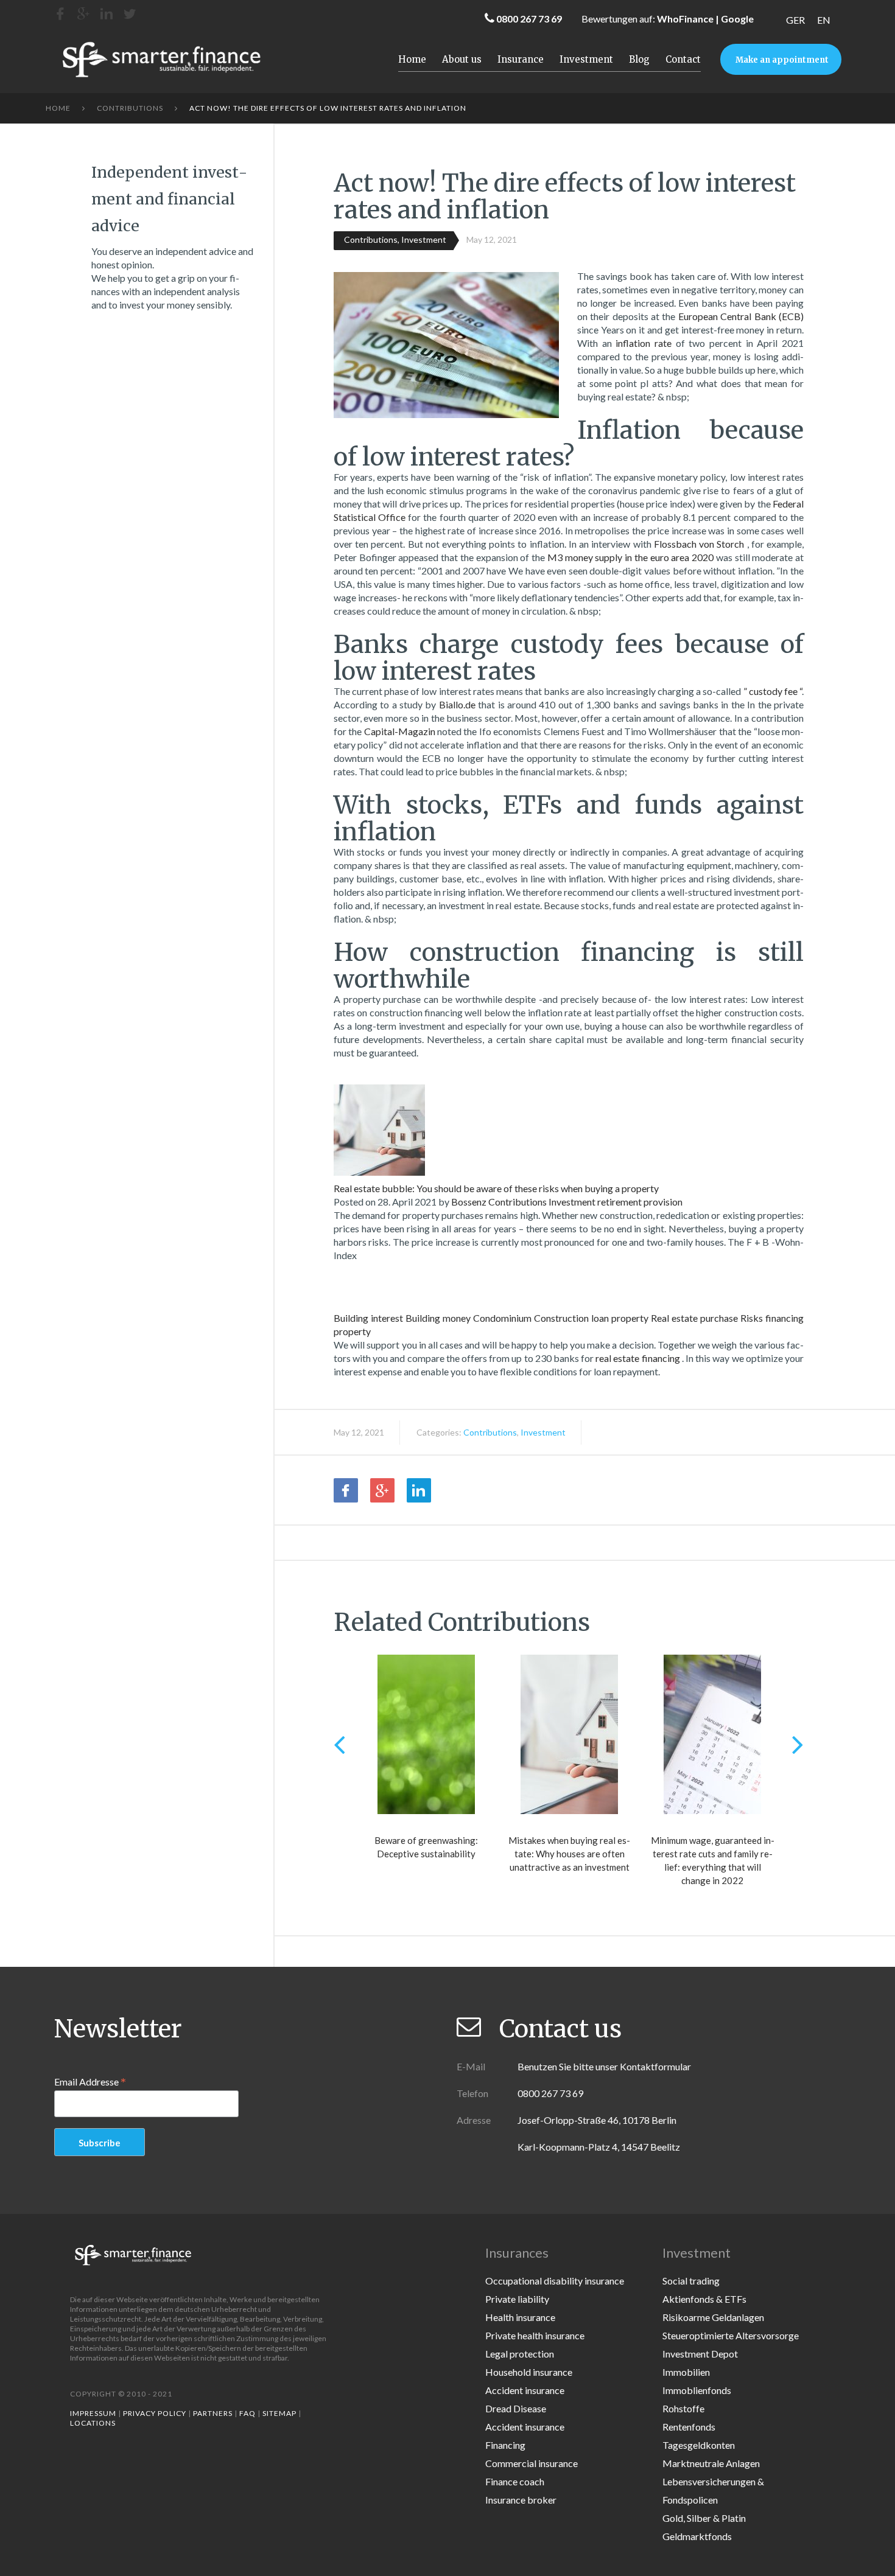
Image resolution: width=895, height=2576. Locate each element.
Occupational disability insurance (555, 2281)
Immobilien (686, 2372)
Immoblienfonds (697, 2390)
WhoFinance (685, 19)
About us (462, 59)
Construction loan (571, 1318)
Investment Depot (700, 2354)
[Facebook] (60, 14)
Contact (683, 59)
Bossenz (469, 1202)
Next (798, 1744)
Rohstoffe (683, 2408)
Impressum (93, 2413)
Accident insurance (525, 2390)
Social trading (691, 2281)
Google (737, 19)
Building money (438, 1318)
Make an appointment (782, 60)
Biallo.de (458, 704)
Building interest (368, 1318)
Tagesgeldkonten (699, 2445)
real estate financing (639, 1358)
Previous (339, 1744)
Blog (639, 59)
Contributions (130, 108)
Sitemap (279, 2413)
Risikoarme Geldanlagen (713, 2317)
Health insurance (520, 2317)
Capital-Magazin (401, 731)
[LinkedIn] (107, 14)
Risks (752, 1318)
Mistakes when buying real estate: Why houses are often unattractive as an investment (569, 1854)
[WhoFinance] (130, 14)
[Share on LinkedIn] (419, 1490)
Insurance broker (521, 2500)
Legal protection (520, 2354)
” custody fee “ (773, 691)
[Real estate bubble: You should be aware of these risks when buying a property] (379, 1119)
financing (784, 1318)
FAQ (247, 2413)
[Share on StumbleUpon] (455, 1490)
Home (412, 59)
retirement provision (640, 1202)
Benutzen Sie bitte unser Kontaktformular (604, 2066)
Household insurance (529, 2372)
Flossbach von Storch (700, 544)
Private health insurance (535, 2335)
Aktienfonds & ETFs (704, 2299)
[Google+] (83, 14)
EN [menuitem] (824, 20)
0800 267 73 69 (529, 19)
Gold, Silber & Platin (704, 2518)
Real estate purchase (694, 1318)
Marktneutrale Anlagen (711, 2463)
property (630, 1318)
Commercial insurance (532, 2463)
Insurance (521, 59)
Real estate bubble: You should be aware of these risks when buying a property (496, 1188)
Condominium (502, 1318)
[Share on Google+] (382, 1490)
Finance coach (515, 2481)
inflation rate (645, 343)
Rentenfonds (689, 2427)
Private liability (517, 2299)
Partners (213, 2413)
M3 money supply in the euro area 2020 (632, 557)
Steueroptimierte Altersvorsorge (731, 2335)
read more (370, 1286)
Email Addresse (90, 2081)
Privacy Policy (155, 2413)
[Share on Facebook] (346, 1490)
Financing (505, 2445)
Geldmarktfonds (697, 2536)
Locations (93, 2423)
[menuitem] (795, 20)
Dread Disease (516, 2408)
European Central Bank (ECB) (741, 316)
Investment (586, 59)
